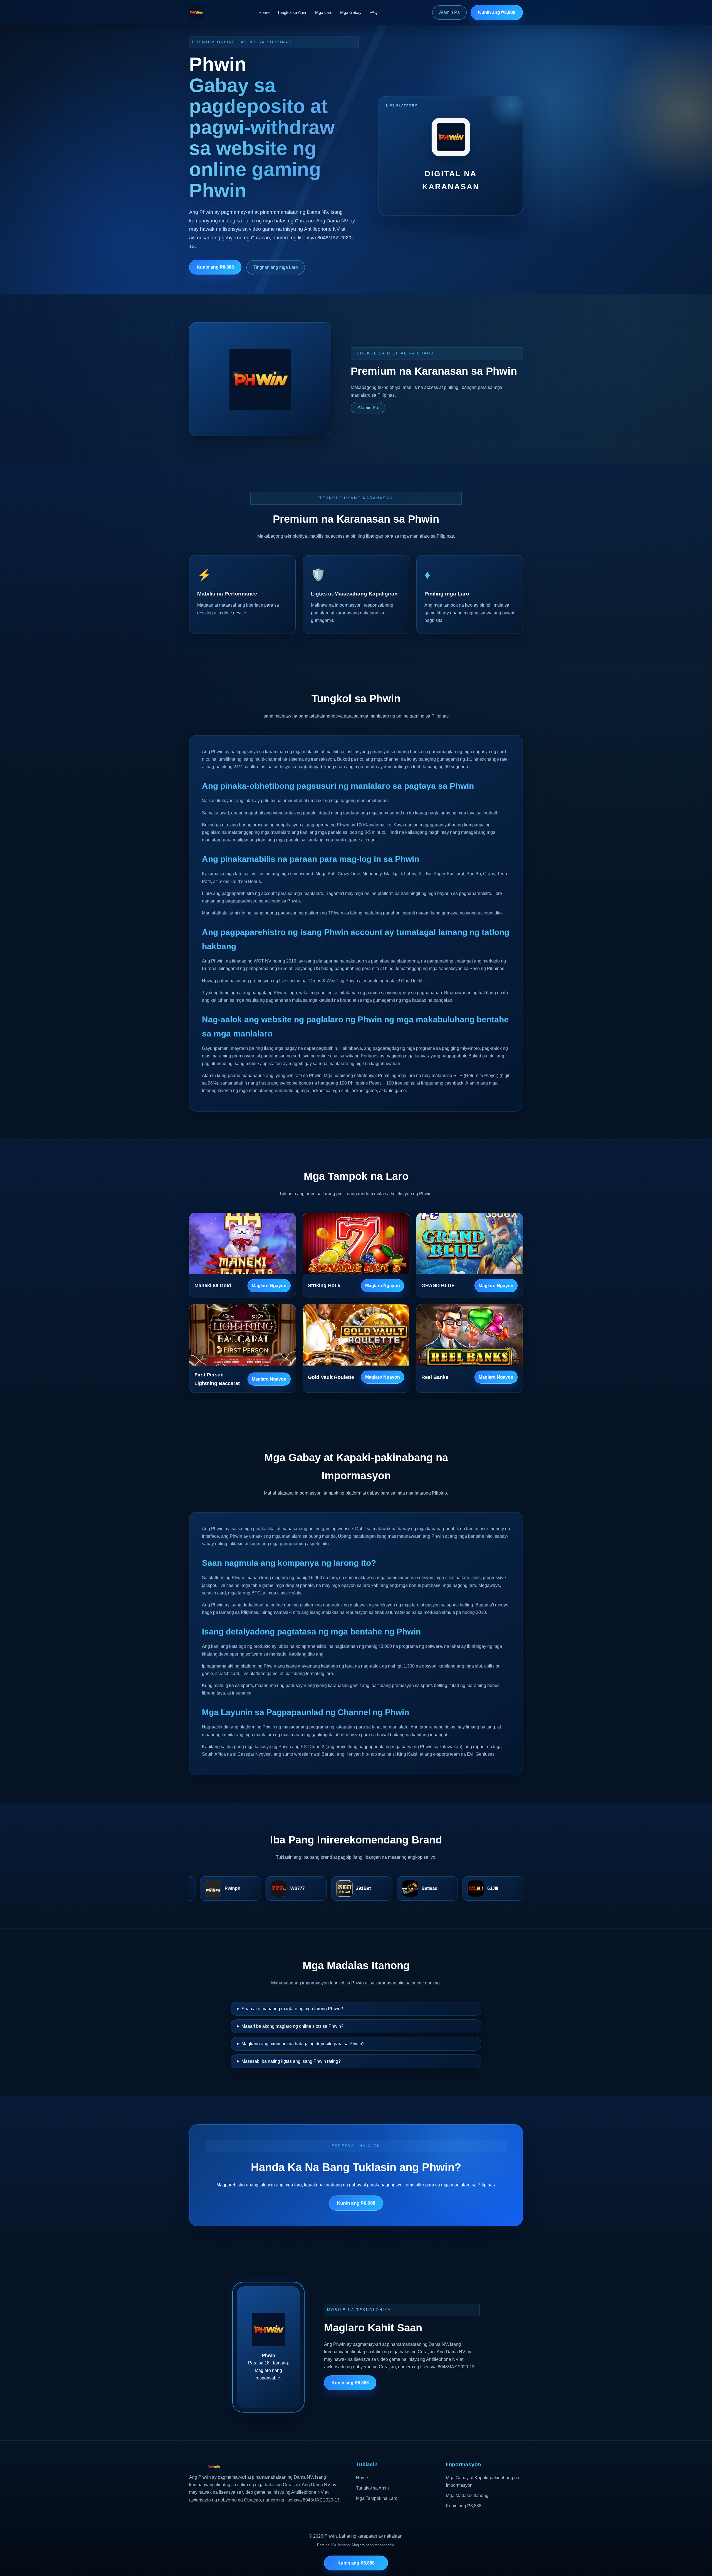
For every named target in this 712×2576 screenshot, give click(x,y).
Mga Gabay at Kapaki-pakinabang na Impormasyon (483, 2481)
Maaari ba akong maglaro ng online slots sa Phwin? (292, 2026)
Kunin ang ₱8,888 (497, 12)
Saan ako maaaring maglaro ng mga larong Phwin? (292, 2009)
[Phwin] (196, 13)
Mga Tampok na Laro (377, 2498)
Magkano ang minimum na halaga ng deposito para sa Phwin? (303, 2044)
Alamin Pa (449, 12)
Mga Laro (324, 12)
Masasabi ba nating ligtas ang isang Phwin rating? (291, 2061)
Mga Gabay (351, 12)
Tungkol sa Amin (292, 12)
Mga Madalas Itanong (467, 2496)
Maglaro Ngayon (269, 1286)
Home (264, 12)
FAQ (374, 12)
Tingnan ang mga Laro (276, 267)
